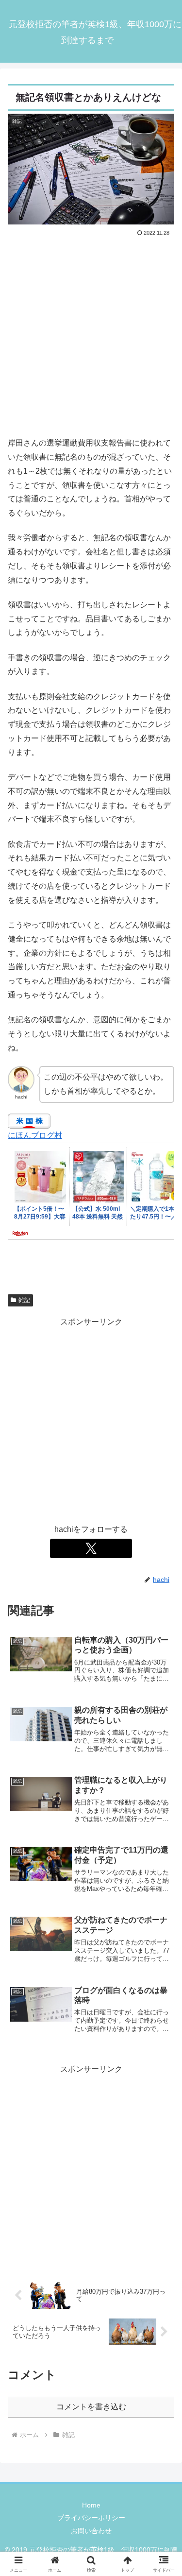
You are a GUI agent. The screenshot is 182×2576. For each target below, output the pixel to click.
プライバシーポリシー (91, 2518)
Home (91, 2505)
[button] (163, 1704)
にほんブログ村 (35, 1135)
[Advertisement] (91, 335)
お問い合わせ (91, 2531)
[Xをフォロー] (91, 1548)
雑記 (24, 1300)
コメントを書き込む (91, 2407)
